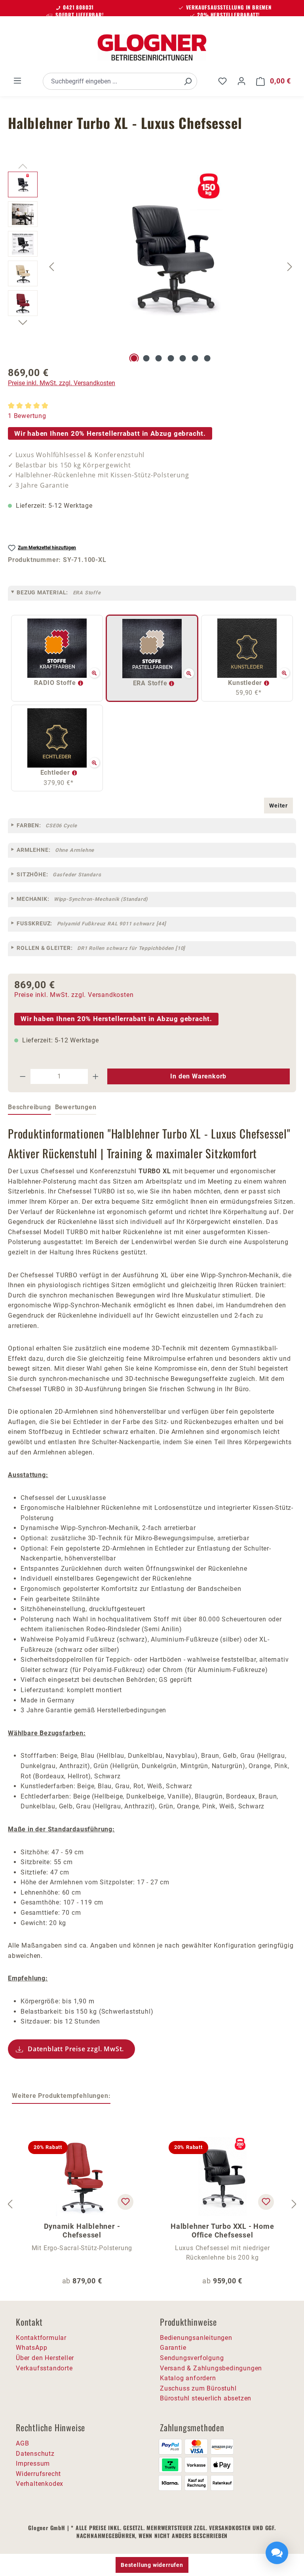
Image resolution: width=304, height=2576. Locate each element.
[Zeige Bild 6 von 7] (195, 358)
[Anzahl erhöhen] (96, 1076)
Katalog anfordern (188, 2378)
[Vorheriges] (51, 267)
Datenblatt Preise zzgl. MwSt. (76, 2049)
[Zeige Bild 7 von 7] (207, 358)
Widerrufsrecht (38, 2474)
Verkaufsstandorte (44, 2368)
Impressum (33, 2463)
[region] (152, 267)
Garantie (173, 2348)
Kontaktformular (41, 2338)
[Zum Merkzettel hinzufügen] (125, 2202)
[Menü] (17, 81)
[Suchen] (188, 81)
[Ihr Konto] (241, 81)
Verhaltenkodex (40, 2484)
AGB (22, 2443)
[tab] (29, 1108)
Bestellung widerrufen (152, 2565)
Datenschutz (35, 2454)
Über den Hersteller (45, 2358)
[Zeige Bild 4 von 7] (171, 358)
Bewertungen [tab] (76, 1107)
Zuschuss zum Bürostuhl (198, 2388)
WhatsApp (31, 2348)
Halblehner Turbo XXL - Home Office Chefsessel (222, 2231)
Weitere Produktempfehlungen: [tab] (61, 2096)
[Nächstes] (290, 267)
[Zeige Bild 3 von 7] (158, 358)
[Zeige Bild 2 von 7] (146, 358)
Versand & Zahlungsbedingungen (211, 2368)
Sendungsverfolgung (192, 2358)
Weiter (278, 806)
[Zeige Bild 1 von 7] (134, 358)
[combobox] (111, 81)
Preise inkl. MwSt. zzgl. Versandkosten (62, 383)
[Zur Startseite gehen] (152, 47)
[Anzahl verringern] (23, 1076)
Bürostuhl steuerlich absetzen (206, 2398)
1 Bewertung (27, 416)
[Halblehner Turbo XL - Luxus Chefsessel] (171, 257)
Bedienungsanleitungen (196, 2338)
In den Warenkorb (198, 1076)
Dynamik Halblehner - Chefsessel (82, 2231)
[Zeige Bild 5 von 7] (183, 358)
